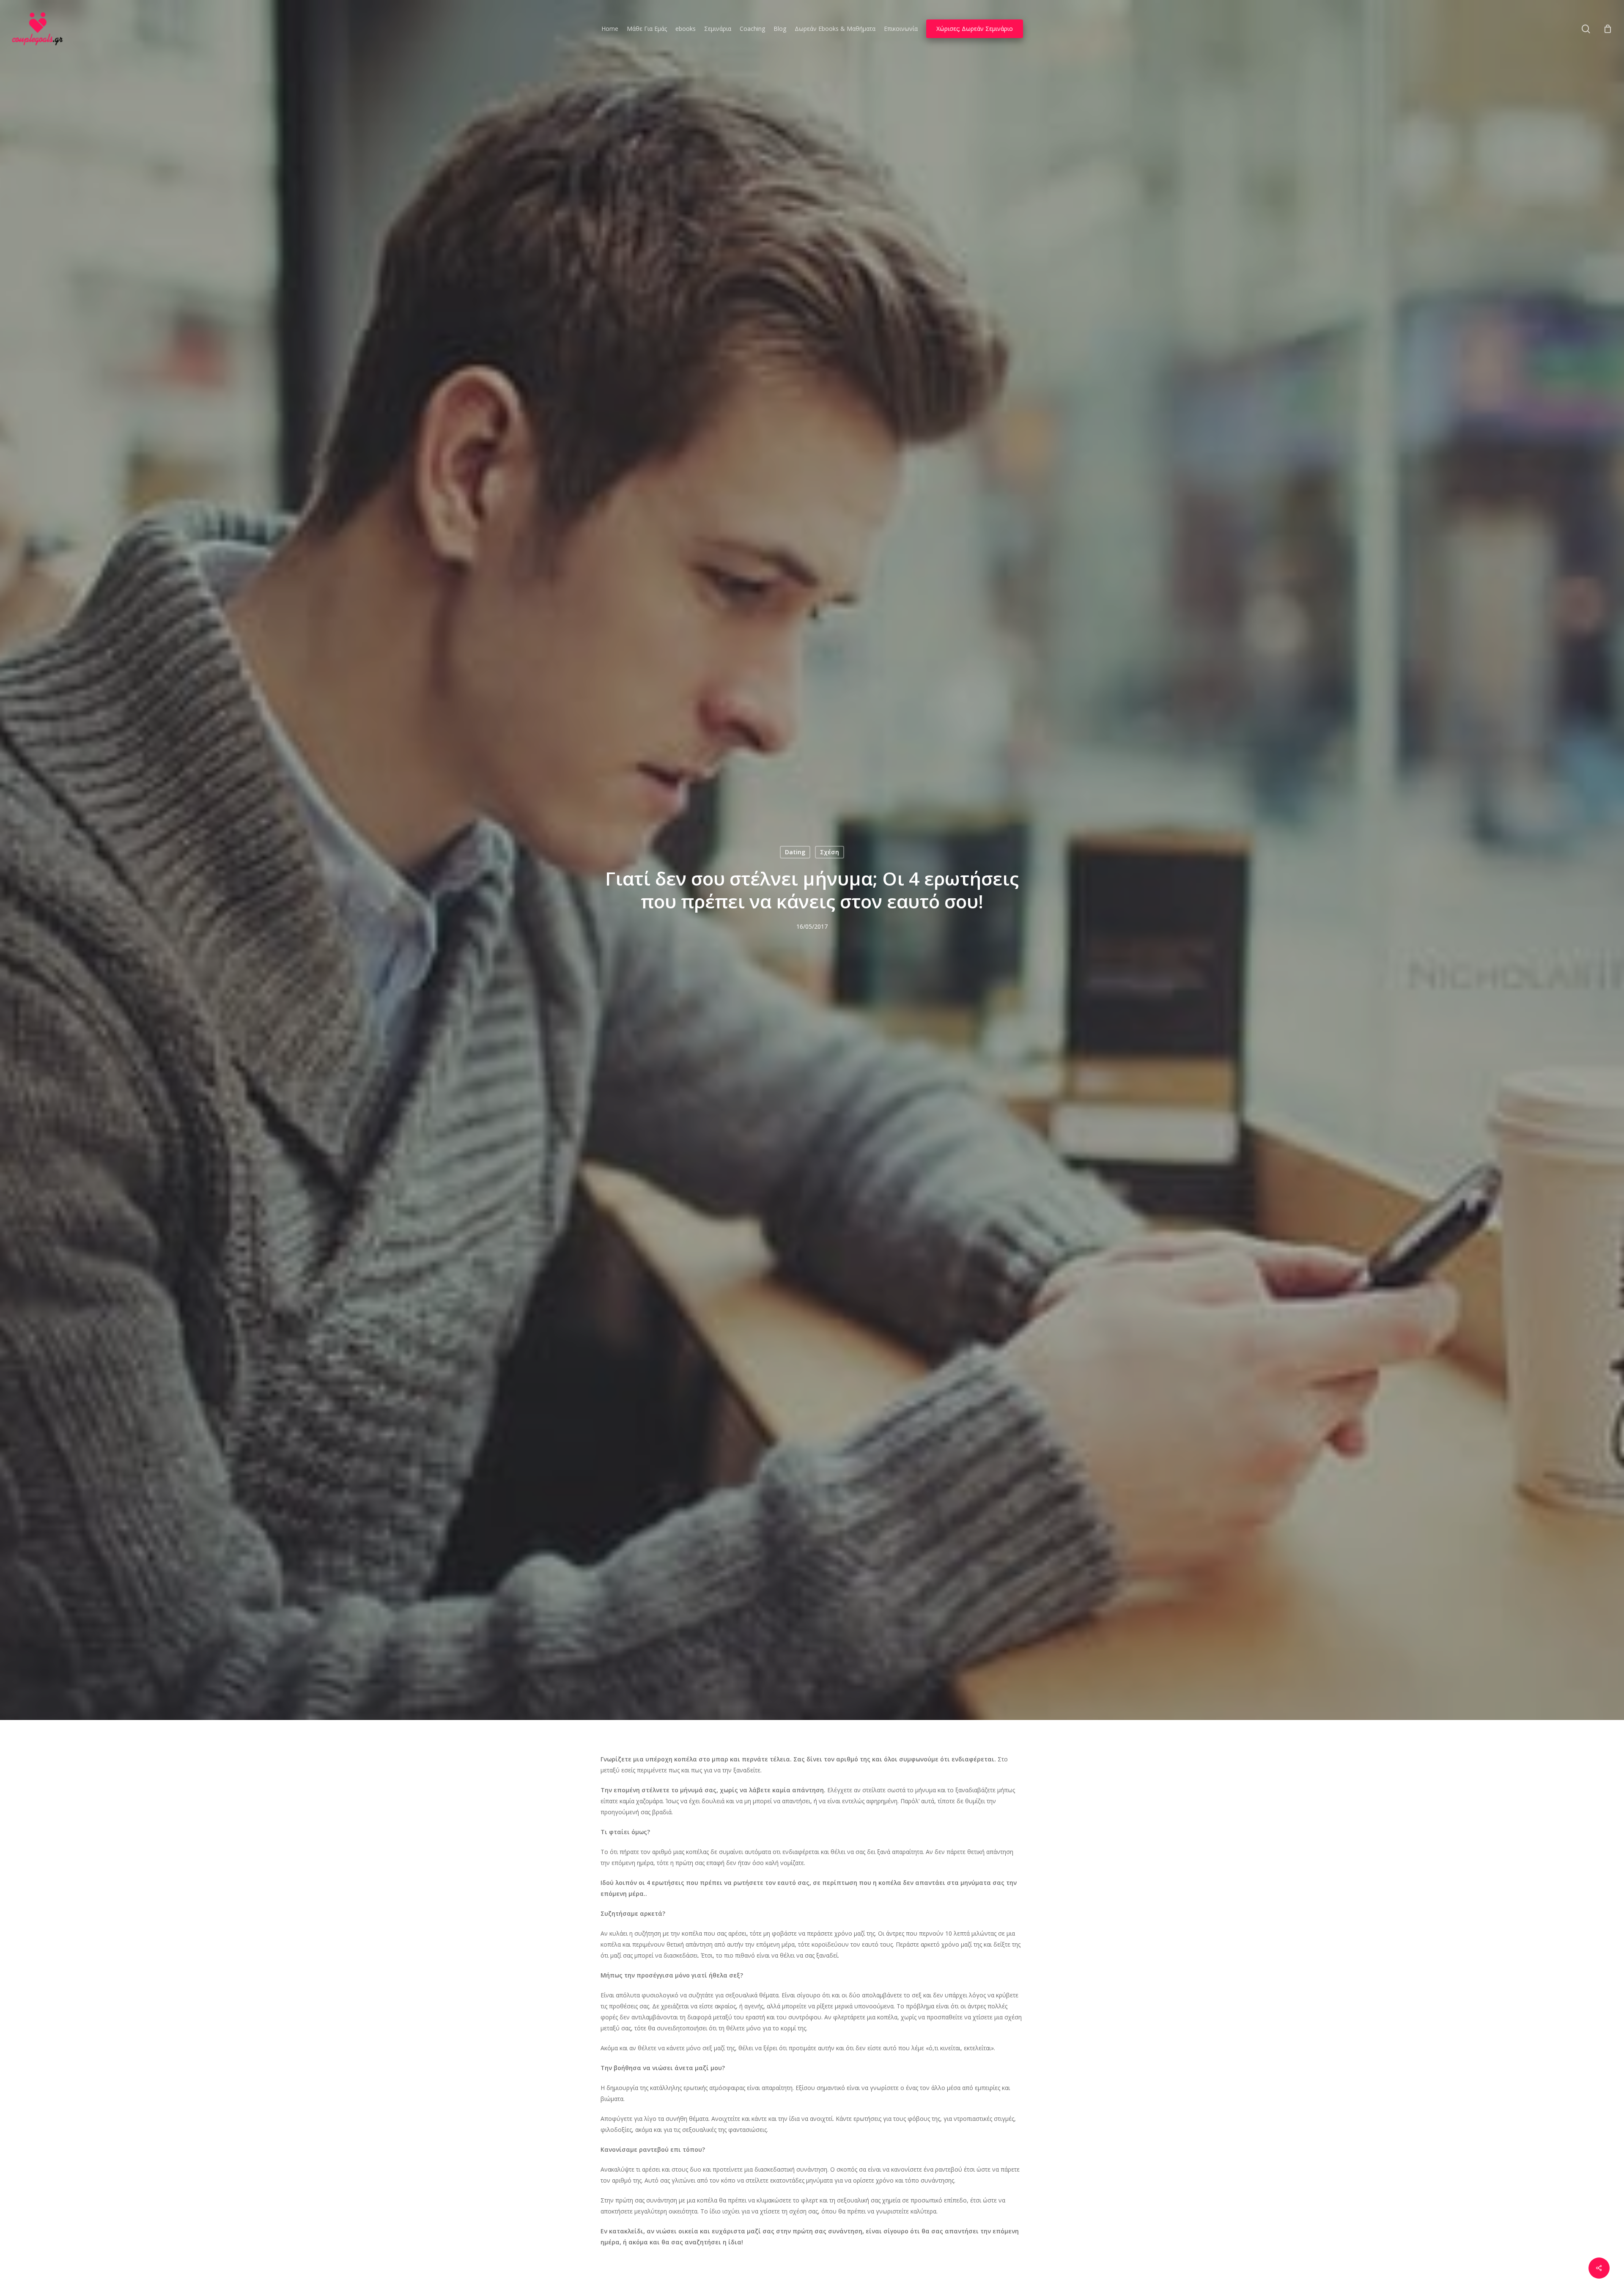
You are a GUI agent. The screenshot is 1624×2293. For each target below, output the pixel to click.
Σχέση (830, 852)
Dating (795, 852)
